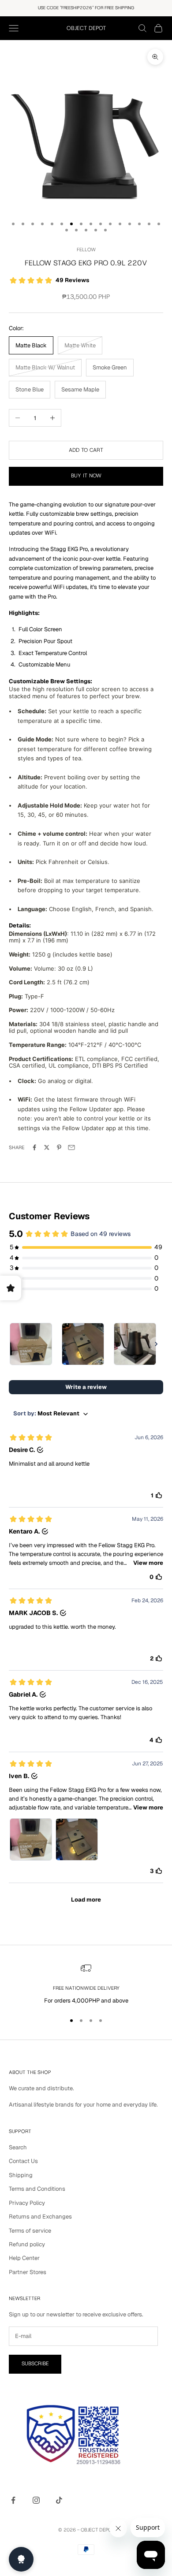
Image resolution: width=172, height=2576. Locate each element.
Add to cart (86, 450)
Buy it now (86, 476)
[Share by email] (71, 1147)
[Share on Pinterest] (59, 1147)
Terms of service (30, 2231)
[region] (86, 1984)
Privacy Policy (27, 2203)
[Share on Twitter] (47, 1147)
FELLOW (86, 250)
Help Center (24, 2258)
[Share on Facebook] (34, 1147)
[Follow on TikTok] (59, 2500)
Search (18, 2147)
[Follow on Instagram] (36, 2500)
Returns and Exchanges (40, 2217)
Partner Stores (28, 2272)
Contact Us (23, 2161)
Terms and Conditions (37, 2189)
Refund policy (27, 2244)
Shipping (21, 2175)
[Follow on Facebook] (13, 2500)
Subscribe (35, 2364)
